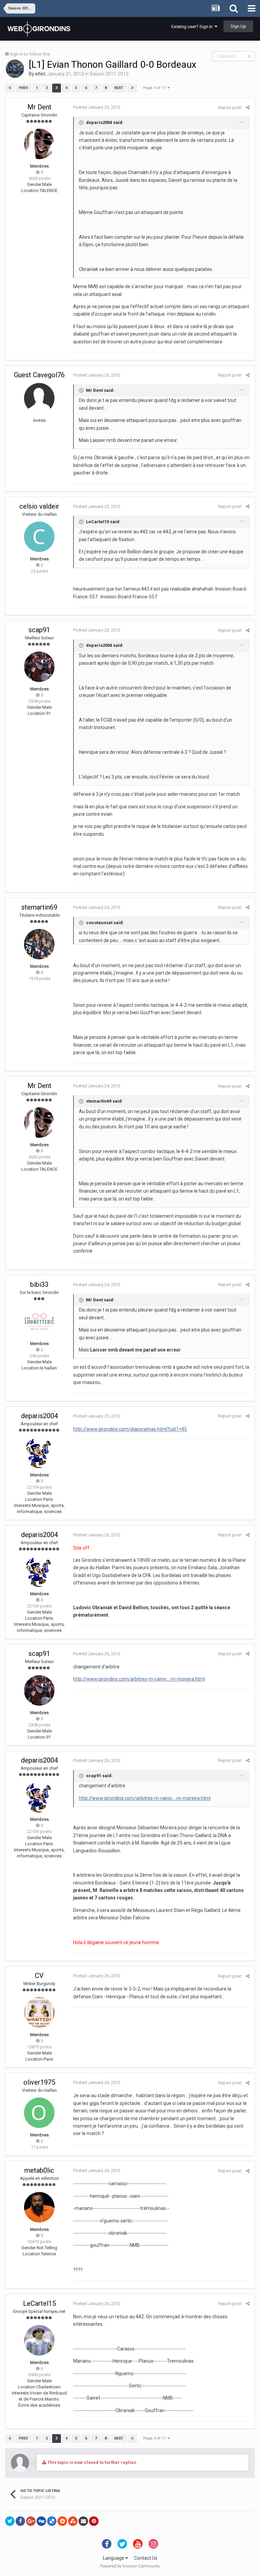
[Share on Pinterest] (94, 2521)
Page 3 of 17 (155, 88)
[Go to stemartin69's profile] (39, 944)
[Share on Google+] (31, 2521)
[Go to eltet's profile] (15, 69)
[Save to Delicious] (52, 2521)
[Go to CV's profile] (39, 2013)
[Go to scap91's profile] (39, 667)
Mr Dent (39, 107)
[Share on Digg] (41, 2521)
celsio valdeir (39, 506)
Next (119, 88)
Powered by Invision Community (130, 2566)
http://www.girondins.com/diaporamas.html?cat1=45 (130, 1429)
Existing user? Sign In (193, 27)
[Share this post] (248, 108)
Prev (24, 88)
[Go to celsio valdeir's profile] (39, 537)
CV (39, 1976)
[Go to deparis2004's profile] (39, 1453)
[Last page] (132, 88)
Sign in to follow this (30, 54)
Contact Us (146, 2558)
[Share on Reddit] (62, 2521)
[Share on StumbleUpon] (73, 2521)
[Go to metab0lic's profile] (39, 2207)
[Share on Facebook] (20, 2521)
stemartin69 (39, 907)
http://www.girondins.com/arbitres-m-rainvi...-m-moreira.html (139, 1679)
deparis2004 (39, 1416)
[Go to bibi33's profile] (39, 1321)
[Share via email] (83, 2521)
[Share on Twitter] (10, 2521)
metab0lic (39, 2170)
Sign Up (238, 26)
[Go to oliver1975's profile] (39, 2113)
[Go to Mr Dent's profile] (39, 144)
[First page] (10, 88)
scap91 (39, 630)
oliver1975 (39, 2082)
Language (114, 2558)
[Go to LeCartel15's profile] (39, 2340)
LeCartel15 (39, 2303)
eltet (40, 74)
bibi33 (39, 1284)
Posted (97, 107)
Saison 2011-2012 (109, 74)
